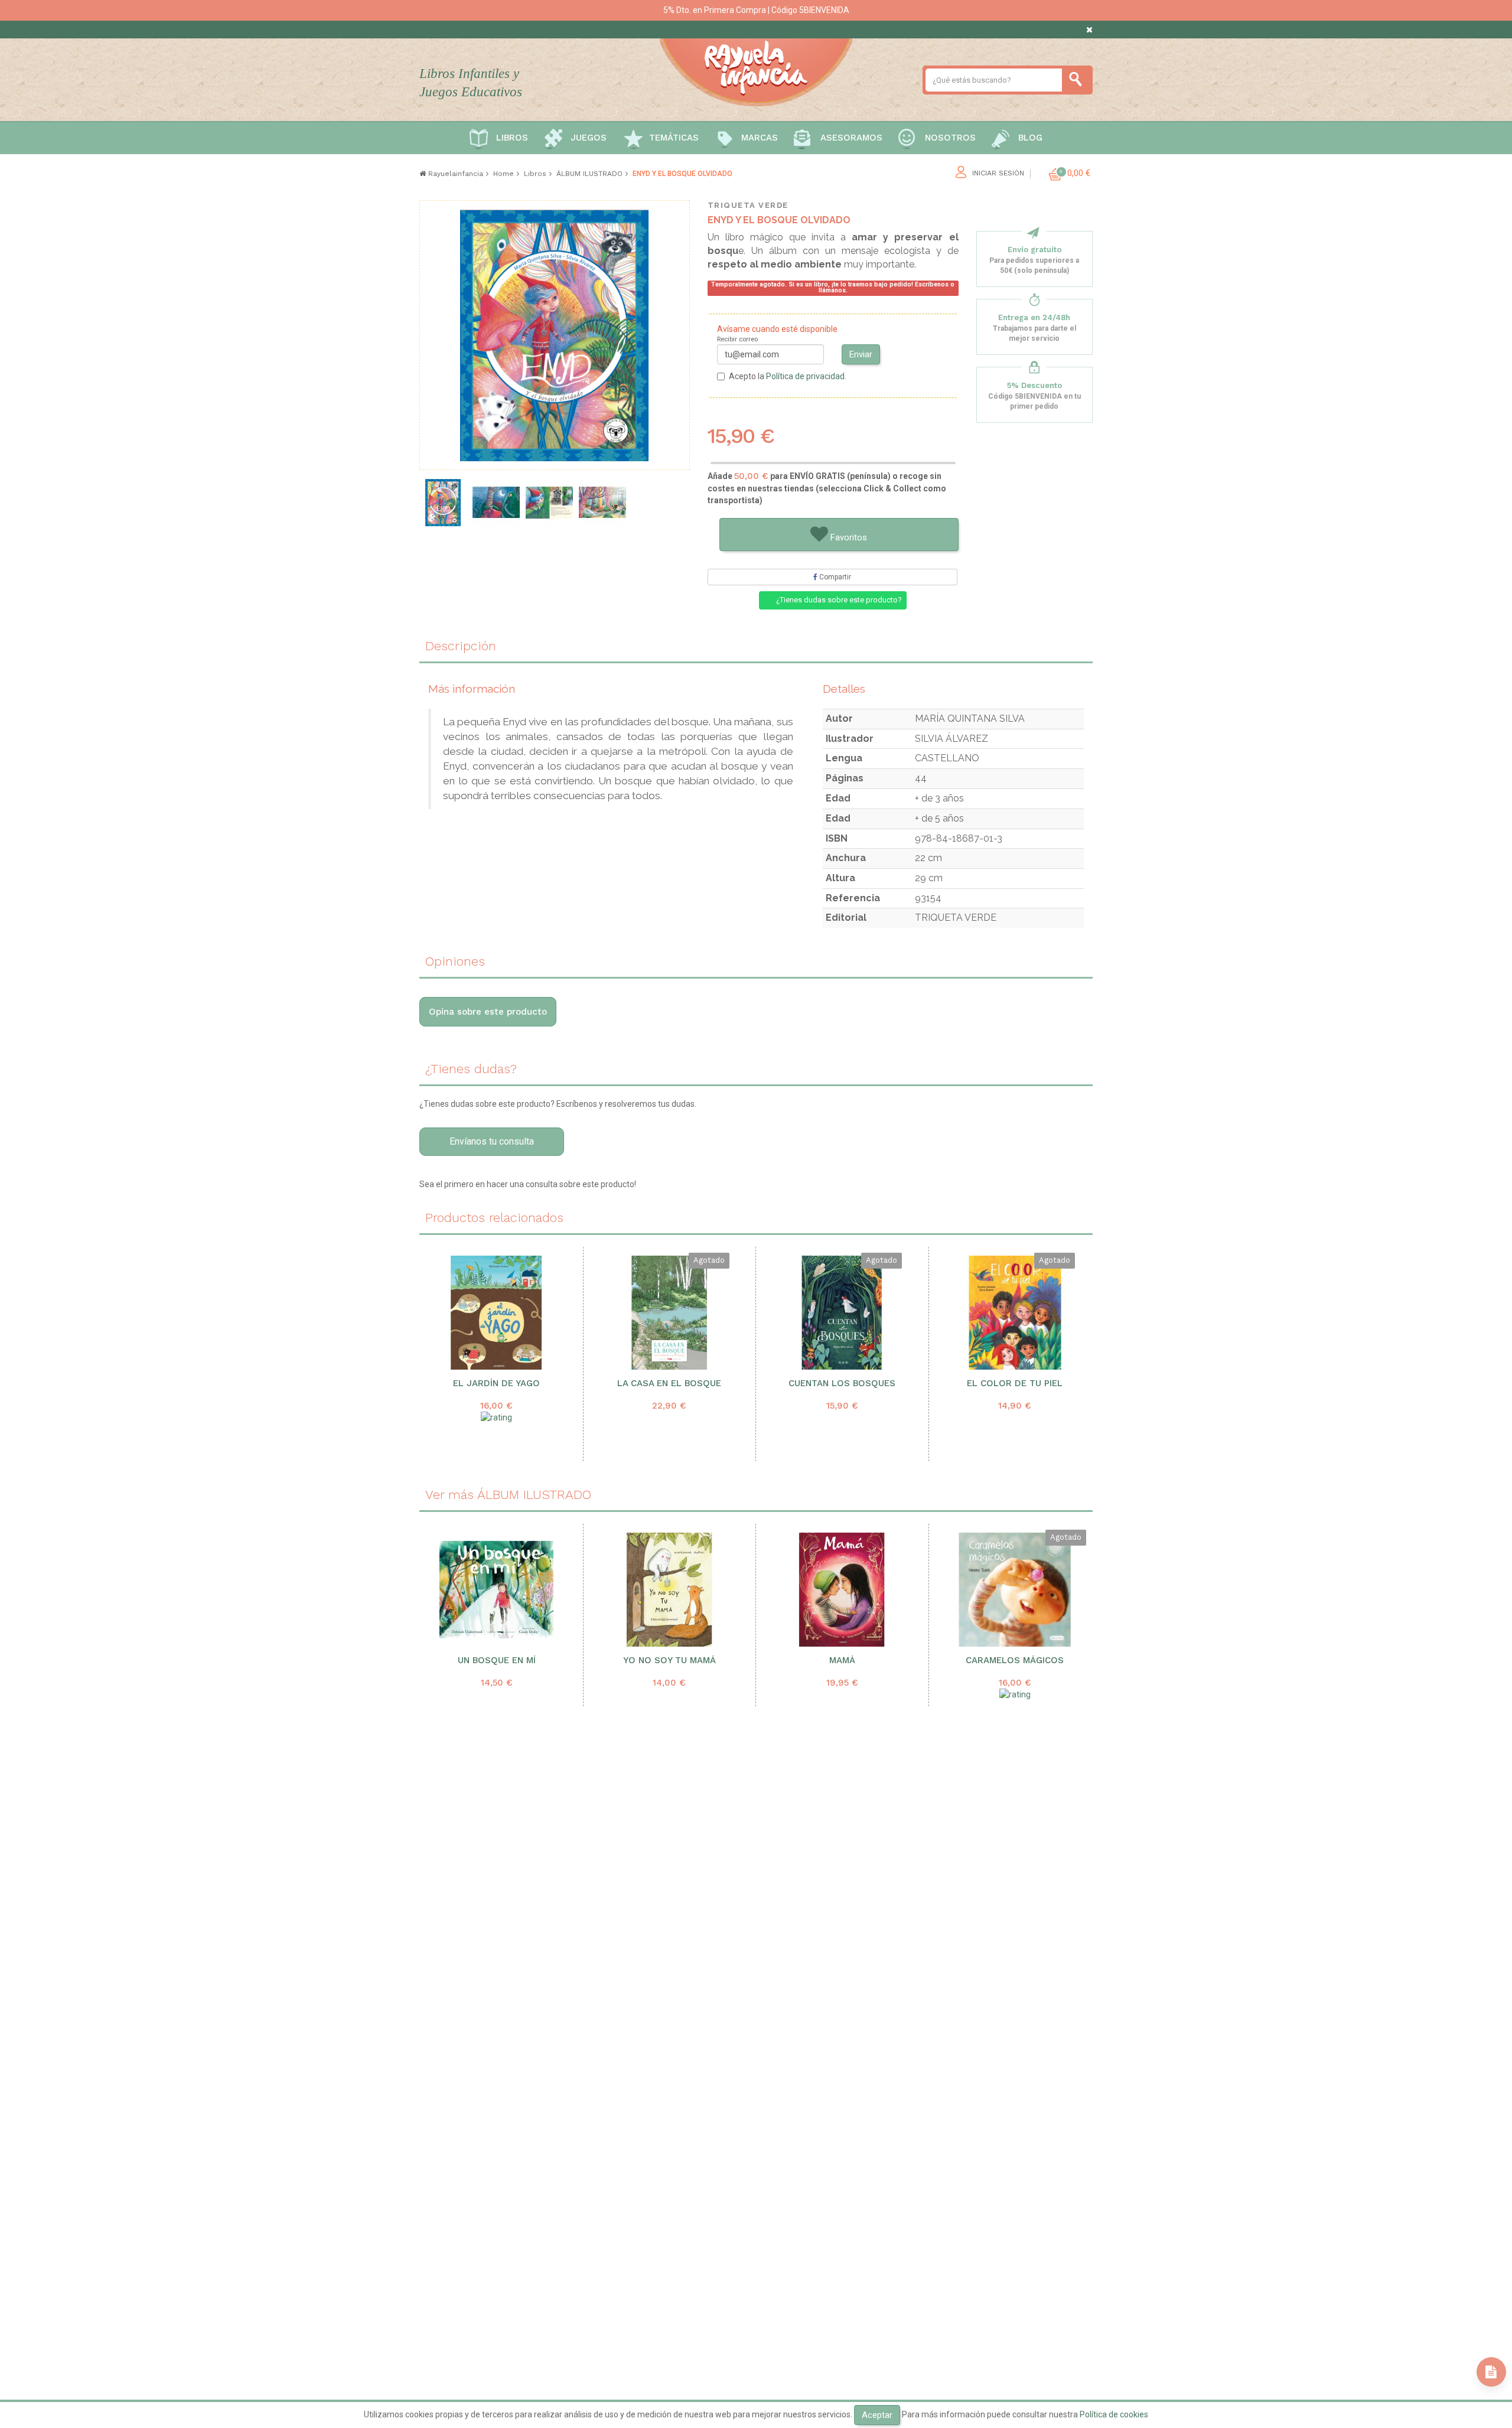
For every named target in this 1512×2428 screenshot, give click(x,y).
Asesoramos (851, 138)
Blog (1030, 138)
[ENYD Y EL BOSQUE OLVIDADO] (443, 503)
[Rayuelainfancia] (756, 70)
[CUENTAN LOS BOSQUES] (842, 1313)
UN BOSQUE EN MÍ (497, 1661)
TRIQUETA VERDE (748, 205)
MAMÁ (842, 1661)
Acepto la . (788, 376)
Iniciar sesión (998, 173)
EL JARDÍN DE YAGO (496, 1384)
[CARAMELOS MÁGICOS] (1015, 1590)
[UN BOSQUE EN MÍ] (497, 1590)
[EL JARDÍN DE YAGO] (496, 1313)
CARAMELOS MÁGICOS (1015, 1661)
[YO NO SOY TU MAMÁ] (670, 1590)
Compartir (834, 577)
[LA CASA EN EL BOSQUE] (669, 1313)
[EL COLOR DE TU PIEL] (1015, 1313)
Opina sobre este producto (488, 1012)
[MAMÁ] (842, 1590)
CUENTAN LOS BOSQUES (842, 1384)
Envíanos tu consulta (492, 1141)
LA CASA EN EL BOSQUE (669, 1384)
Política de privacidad (805, 376)
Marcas (760, 138)
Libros (512, 138)
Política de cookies (1114, 2414)
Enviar (861, 354)
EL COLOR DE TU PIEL (1015, 1384)
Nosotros (950, 138)
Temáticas (674, 138)
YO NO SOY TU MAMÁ (669, 1661)
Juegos (589, 138)
